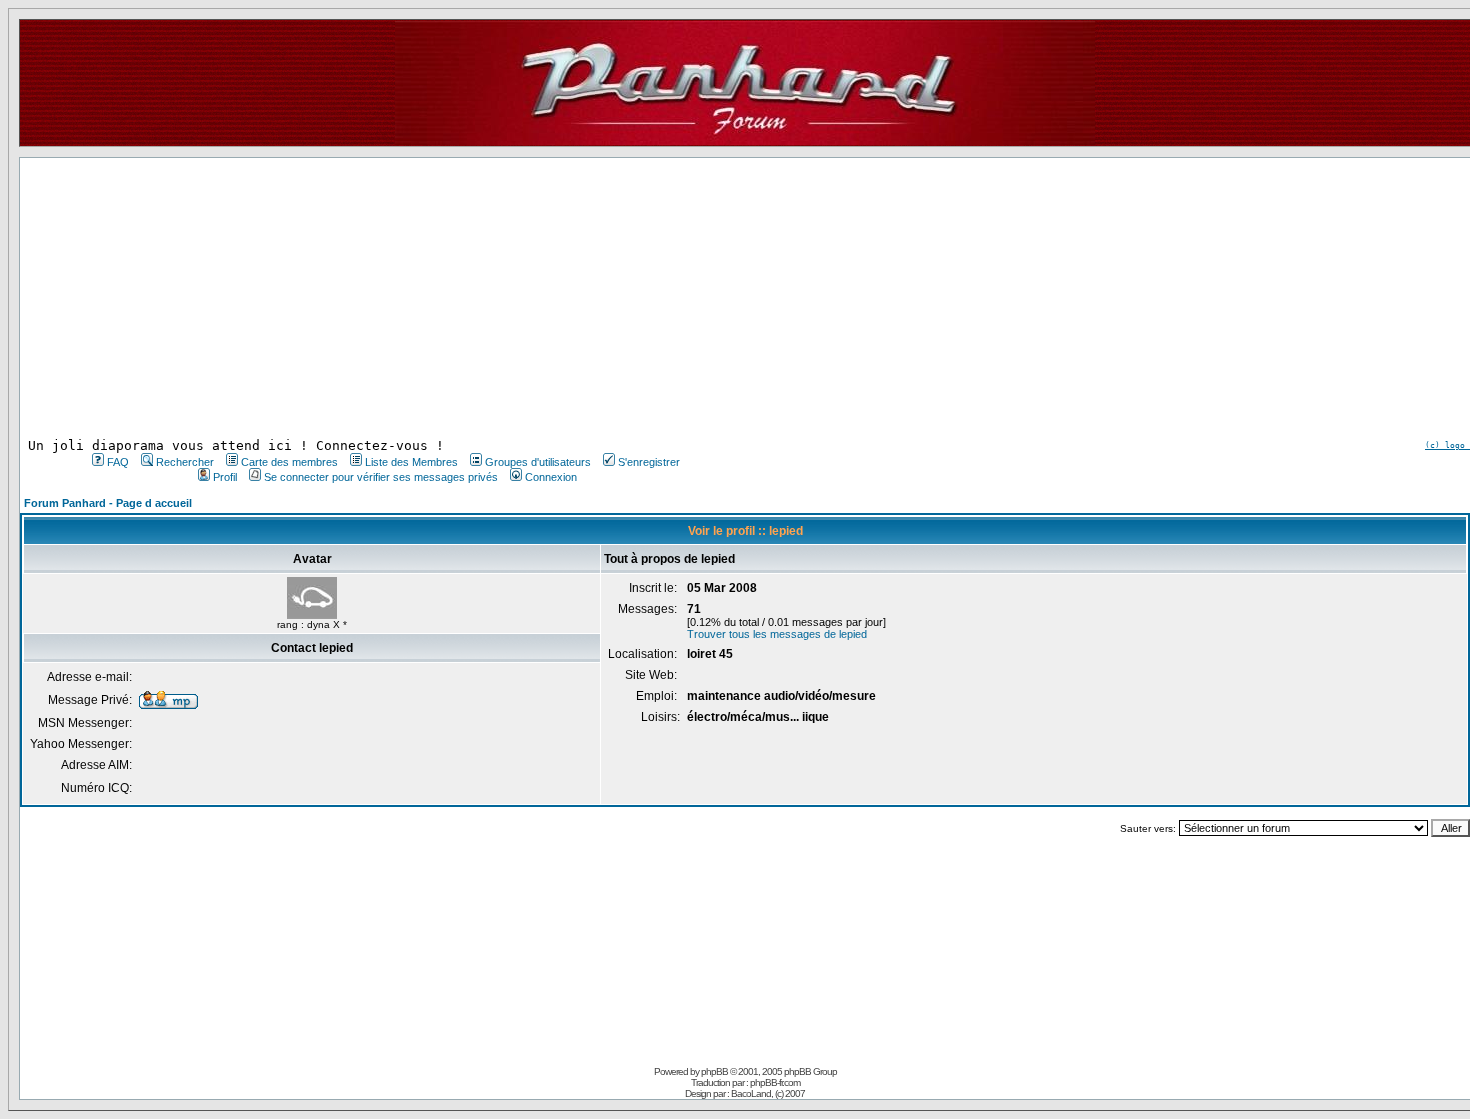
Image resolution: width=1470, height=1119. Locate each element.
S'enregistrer (649, 462)
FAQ (118, 462)
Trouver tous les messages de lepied (777, 634)
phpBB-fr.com (775, 1082)
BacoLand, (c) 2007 (768, 1093)
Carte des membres (289, 462)
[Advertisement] (384, 298)
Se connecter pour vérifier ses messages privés (381, 477)
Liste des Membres (411, 462)
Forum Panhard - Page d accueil (108, 503)
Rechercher (185, 462)
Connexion (551, 477)
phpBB (714, 1071)
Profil (225, 477)
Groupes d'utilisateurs (538, 462)
